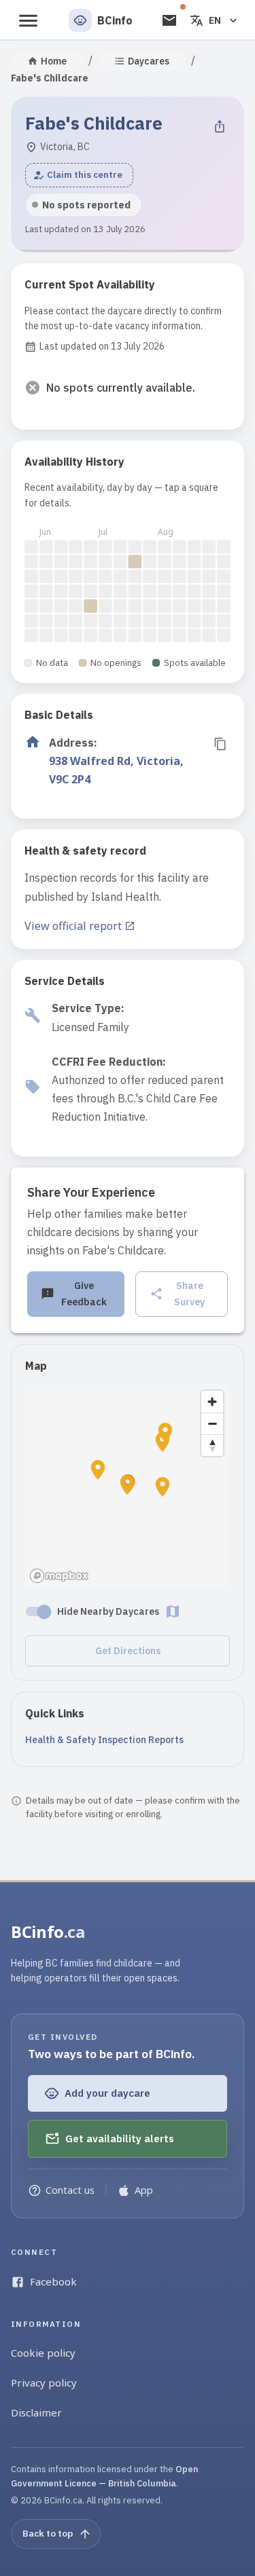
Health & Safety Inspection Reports (104, 1740)
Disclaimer (36, 2412)
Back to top (48, 2533)
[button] (79, 175)
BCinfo (48, 1931)
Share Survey (189, 1294)
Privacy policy (44, 2383)
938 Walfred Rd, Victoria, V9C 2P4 (116, 770)
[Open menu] (28, 21)
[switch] (44, 1611)
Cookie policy (43, 2353)
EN (215, 20)
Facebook (53, 2281)
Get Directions (128, 1651)
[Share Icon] (220, 126)
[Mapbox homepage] (59, 1576)
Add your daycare (107, 2093)
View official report (73, 926)
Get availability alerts (120, 2139)
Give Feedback (84, 1294)
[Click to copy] (220, 744)
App (144, 2190)
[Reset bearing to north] (212, 1445)
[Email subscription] (169, 20)
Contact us (70, 2190)
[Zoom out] (212, 1423)
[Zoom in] (212, 1402)
